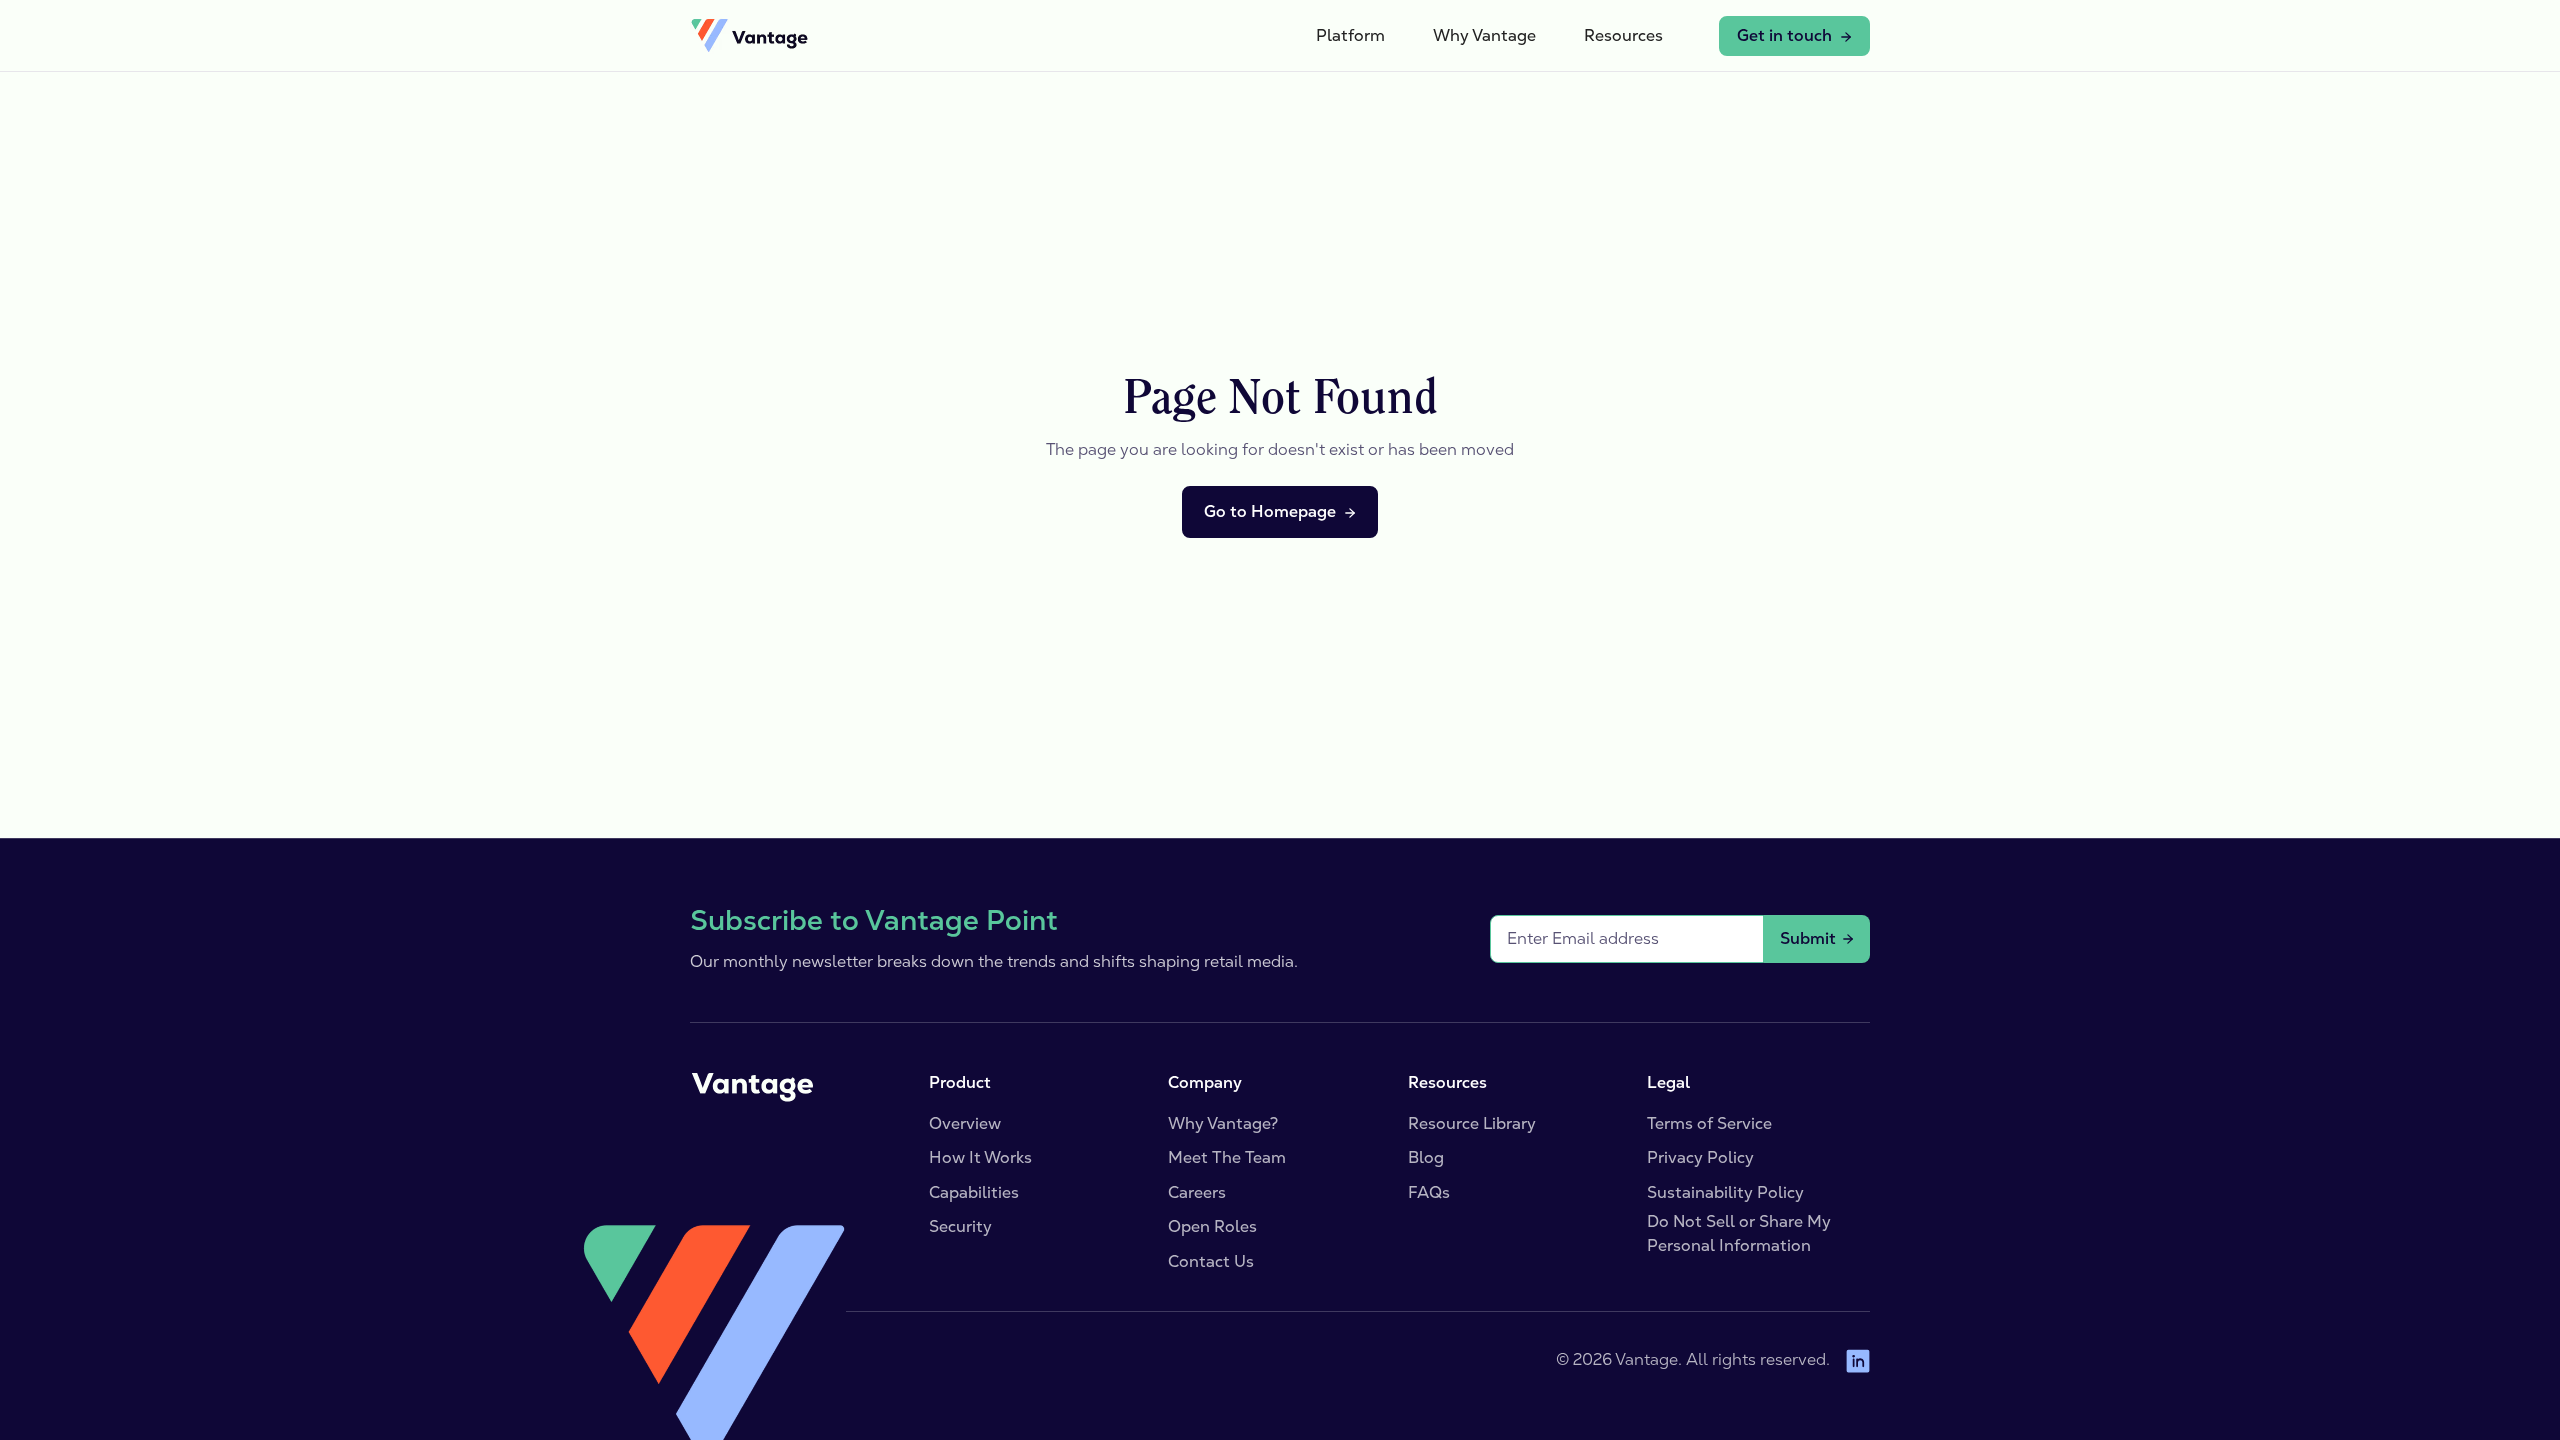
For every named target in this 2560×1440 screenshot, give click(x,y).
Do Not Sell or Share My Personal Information (1739, 1233)
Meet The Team (1227, 1157)
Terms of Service (1709, 1123)
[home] (749, 36)
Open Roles (1212, 1226)
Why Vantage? (1223, 1123)
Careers (1197, 1192)
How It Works (980, 1157)
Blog (1426, 1157)
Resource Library (1472, 1123)
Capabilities (974, 1192)
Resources (1623, 35)
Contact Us (1211, 1261)
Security (960, 1226)
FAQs (1429, 1192)
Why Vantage (1484, 35)
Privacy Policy (1700, 1157)
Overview (965, 1123)
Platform (1350, 35)
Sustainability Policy (1725, 1192)
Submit (1808, 938)
